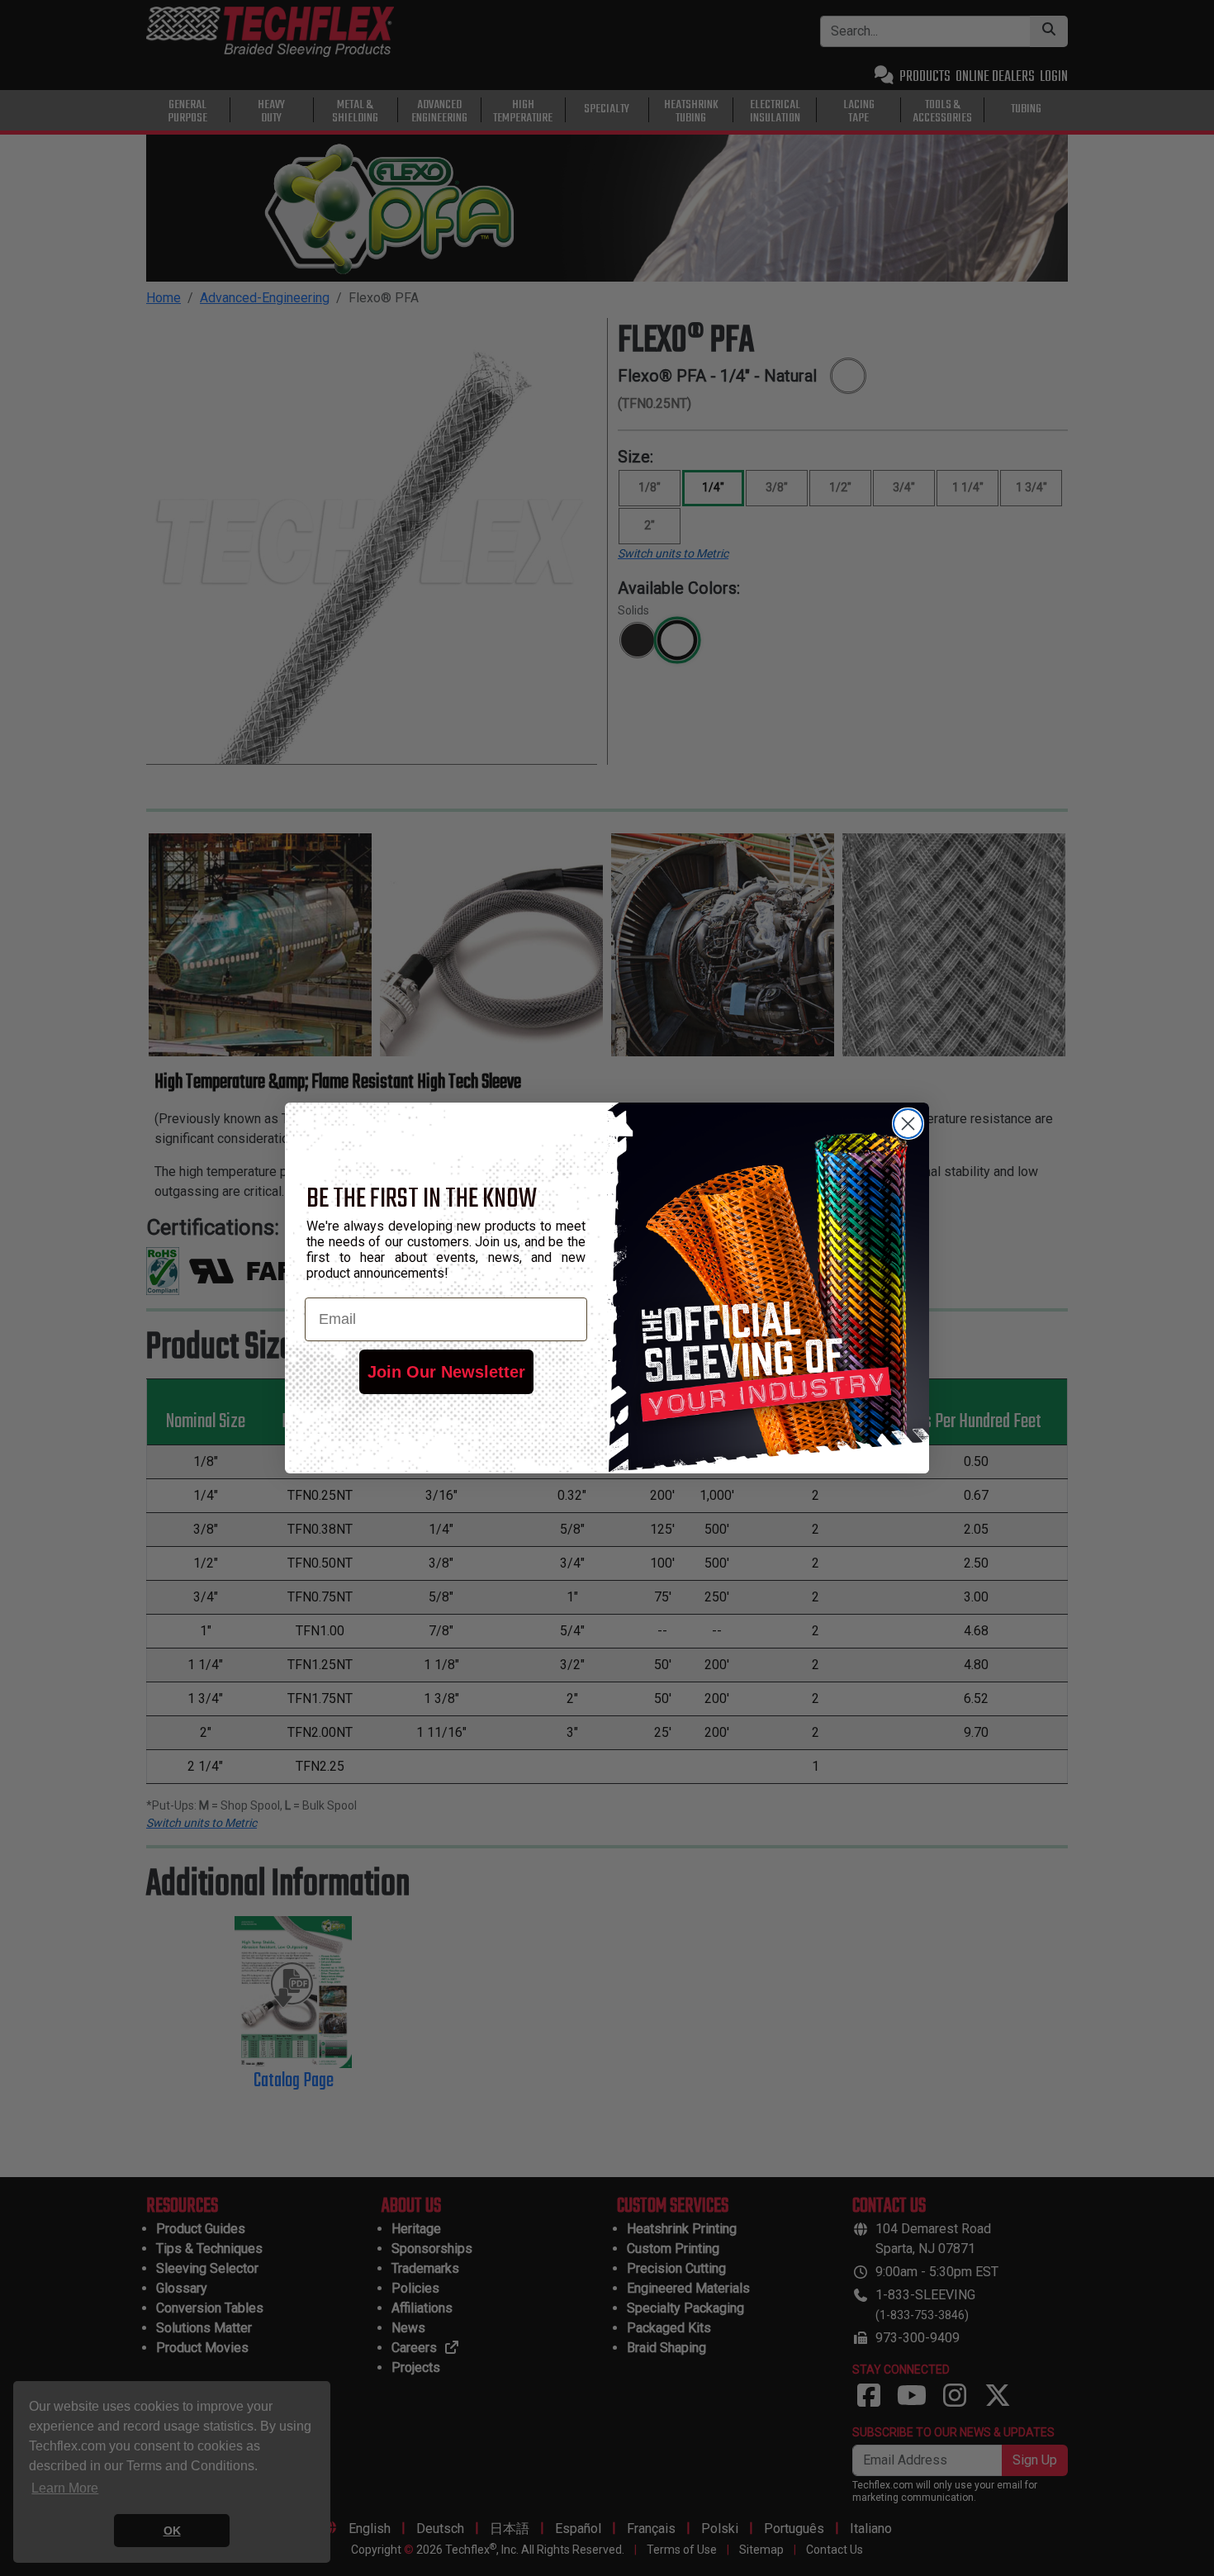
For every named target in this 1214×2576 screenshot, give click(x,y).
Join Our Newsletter (446, 1372)
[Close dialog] (908, 1124)
